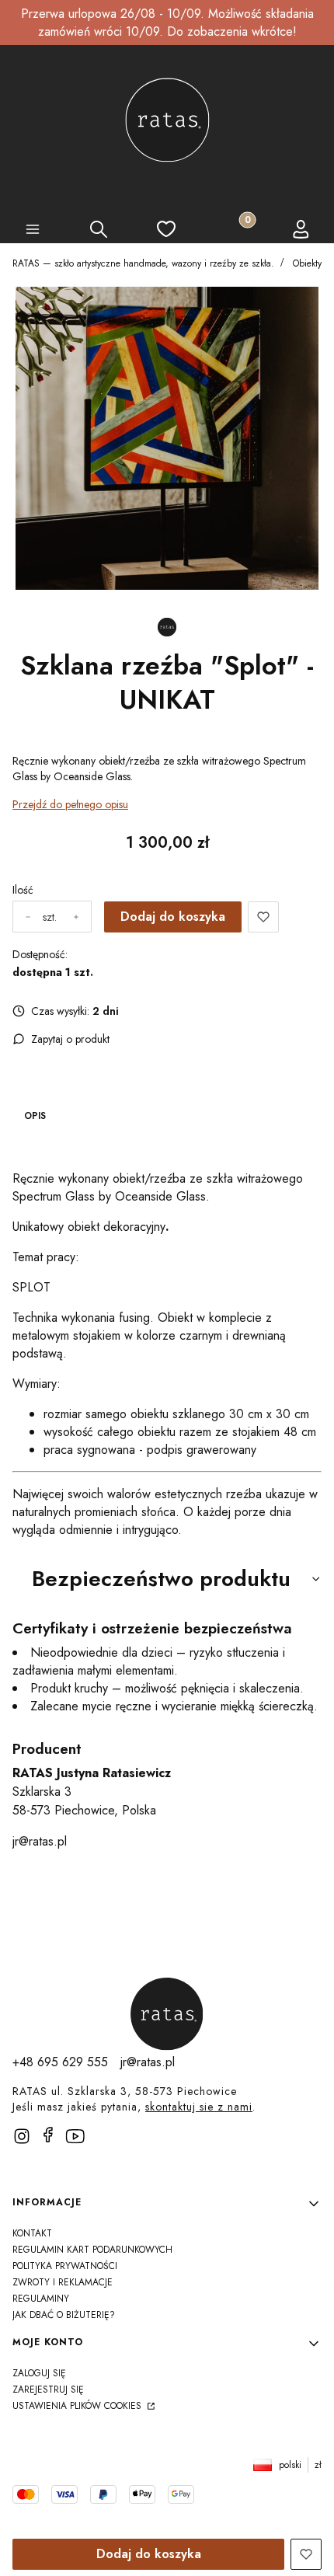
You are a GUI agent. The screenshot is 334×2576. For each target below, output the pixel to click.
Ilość (23, 890)
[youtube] (81, 2142)
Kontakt (32, 2233)
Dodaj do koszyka (173, 917)
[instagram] (22, 2136)
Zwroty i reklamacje (63, 2282)
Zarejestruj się (48, 2390)
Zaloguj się (39, 2373)
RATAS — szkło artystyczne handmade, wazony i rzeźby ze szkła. (143, 263)
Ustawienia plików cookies (78, 2406)
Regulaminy (41, 2299)
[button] (33, 232)
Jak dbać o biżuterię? (64, 2315)
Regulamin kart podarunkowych (92, 2250)
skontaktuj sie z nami (199, 2107)
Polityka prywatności (65, 2266)
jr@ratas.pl (40, 1841)
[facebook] (48, 2135)
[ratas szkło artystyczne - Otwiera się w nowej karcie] (167, 2014)
